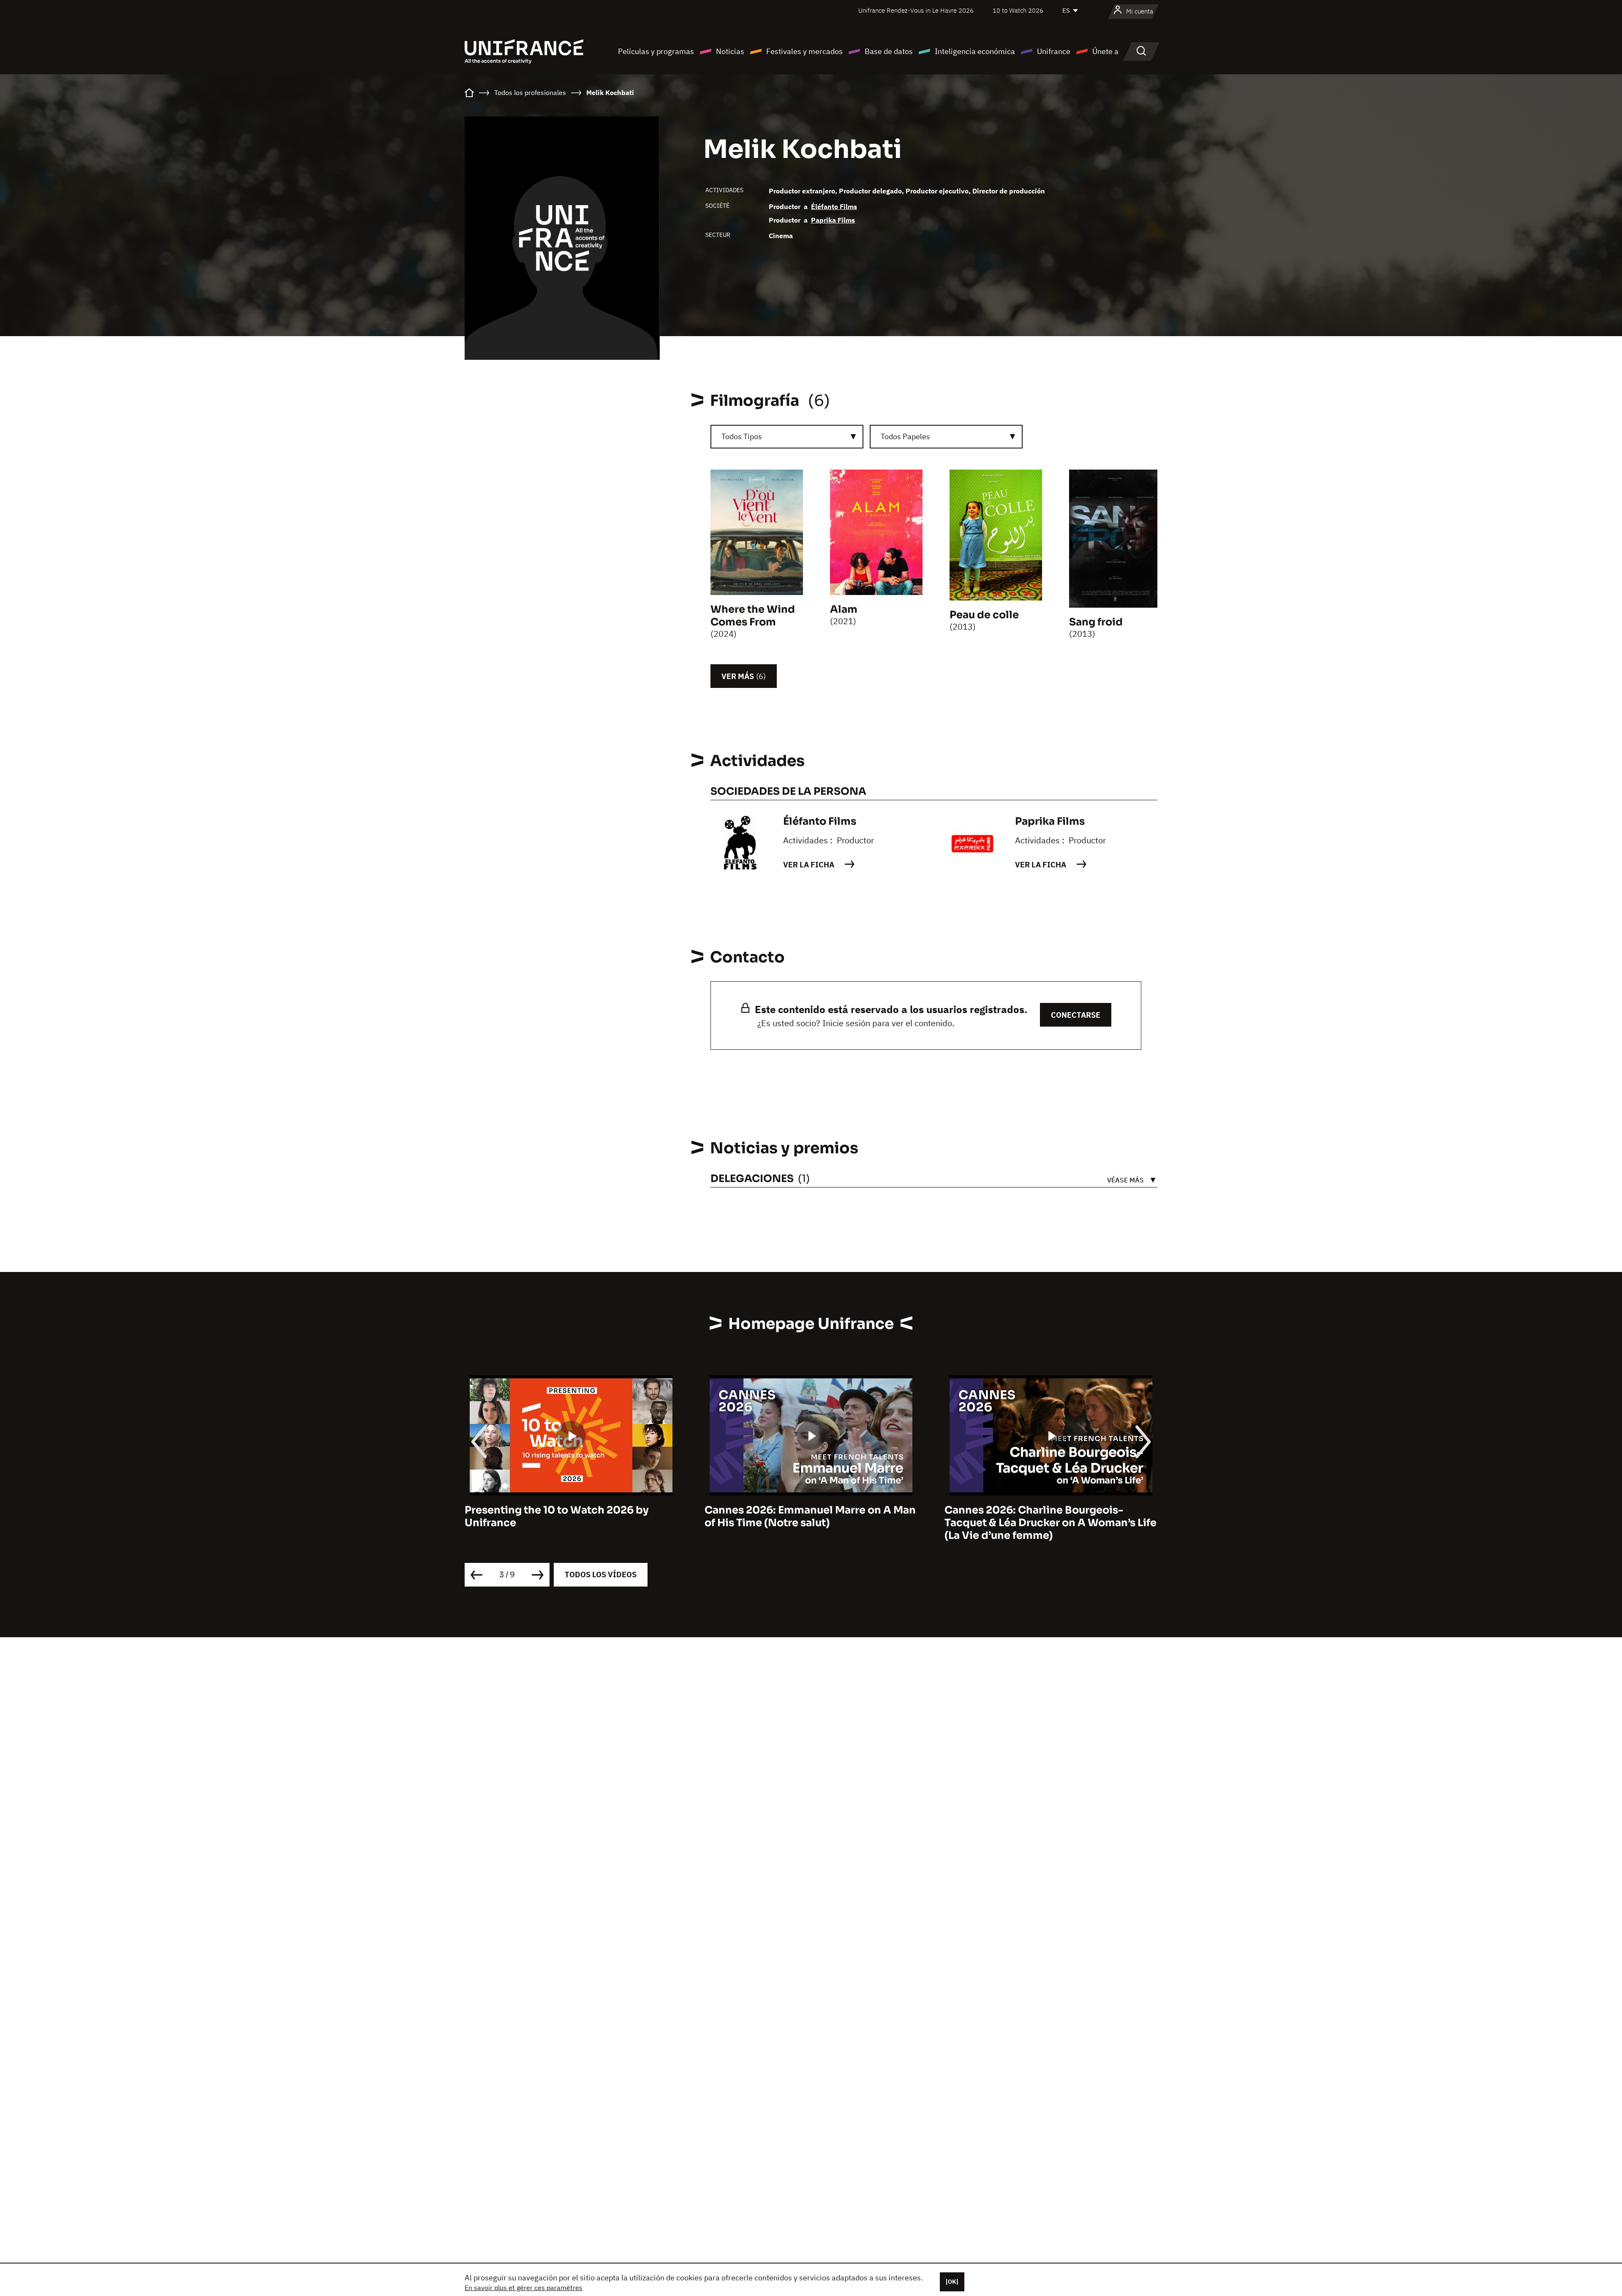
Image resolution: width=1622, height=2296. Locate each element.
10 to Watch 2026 (1018, 10)
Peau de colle (984, 615)
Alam (844, 609)
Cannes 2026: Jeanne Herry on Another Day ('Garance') (1046, 1516)
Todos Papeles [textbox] (905, 436)
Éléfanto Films (834, 207)
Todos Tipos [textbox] (742, 436)
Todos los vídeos (601, 1575)
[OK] (952, 2282)
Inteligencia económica (975, 51)
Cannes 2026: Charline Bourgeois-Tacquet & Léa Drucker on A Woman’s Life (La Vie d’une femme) (811, 1523)
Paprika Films (833, 220)
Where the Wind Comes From (753, 616)
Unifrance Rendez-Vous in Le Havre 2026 (916, 10)
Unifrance (1054, 51)
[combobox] (787, 437)
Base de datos (889, 51)
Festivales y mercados (804, 51)
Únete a (1105, 51)
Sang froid (1096, 622)
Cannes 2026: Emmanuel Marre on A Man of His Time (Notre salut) (570, 1516)
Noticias (730, 51)
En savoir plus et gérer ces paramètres (524, 2288)
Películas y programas (656, 51)
